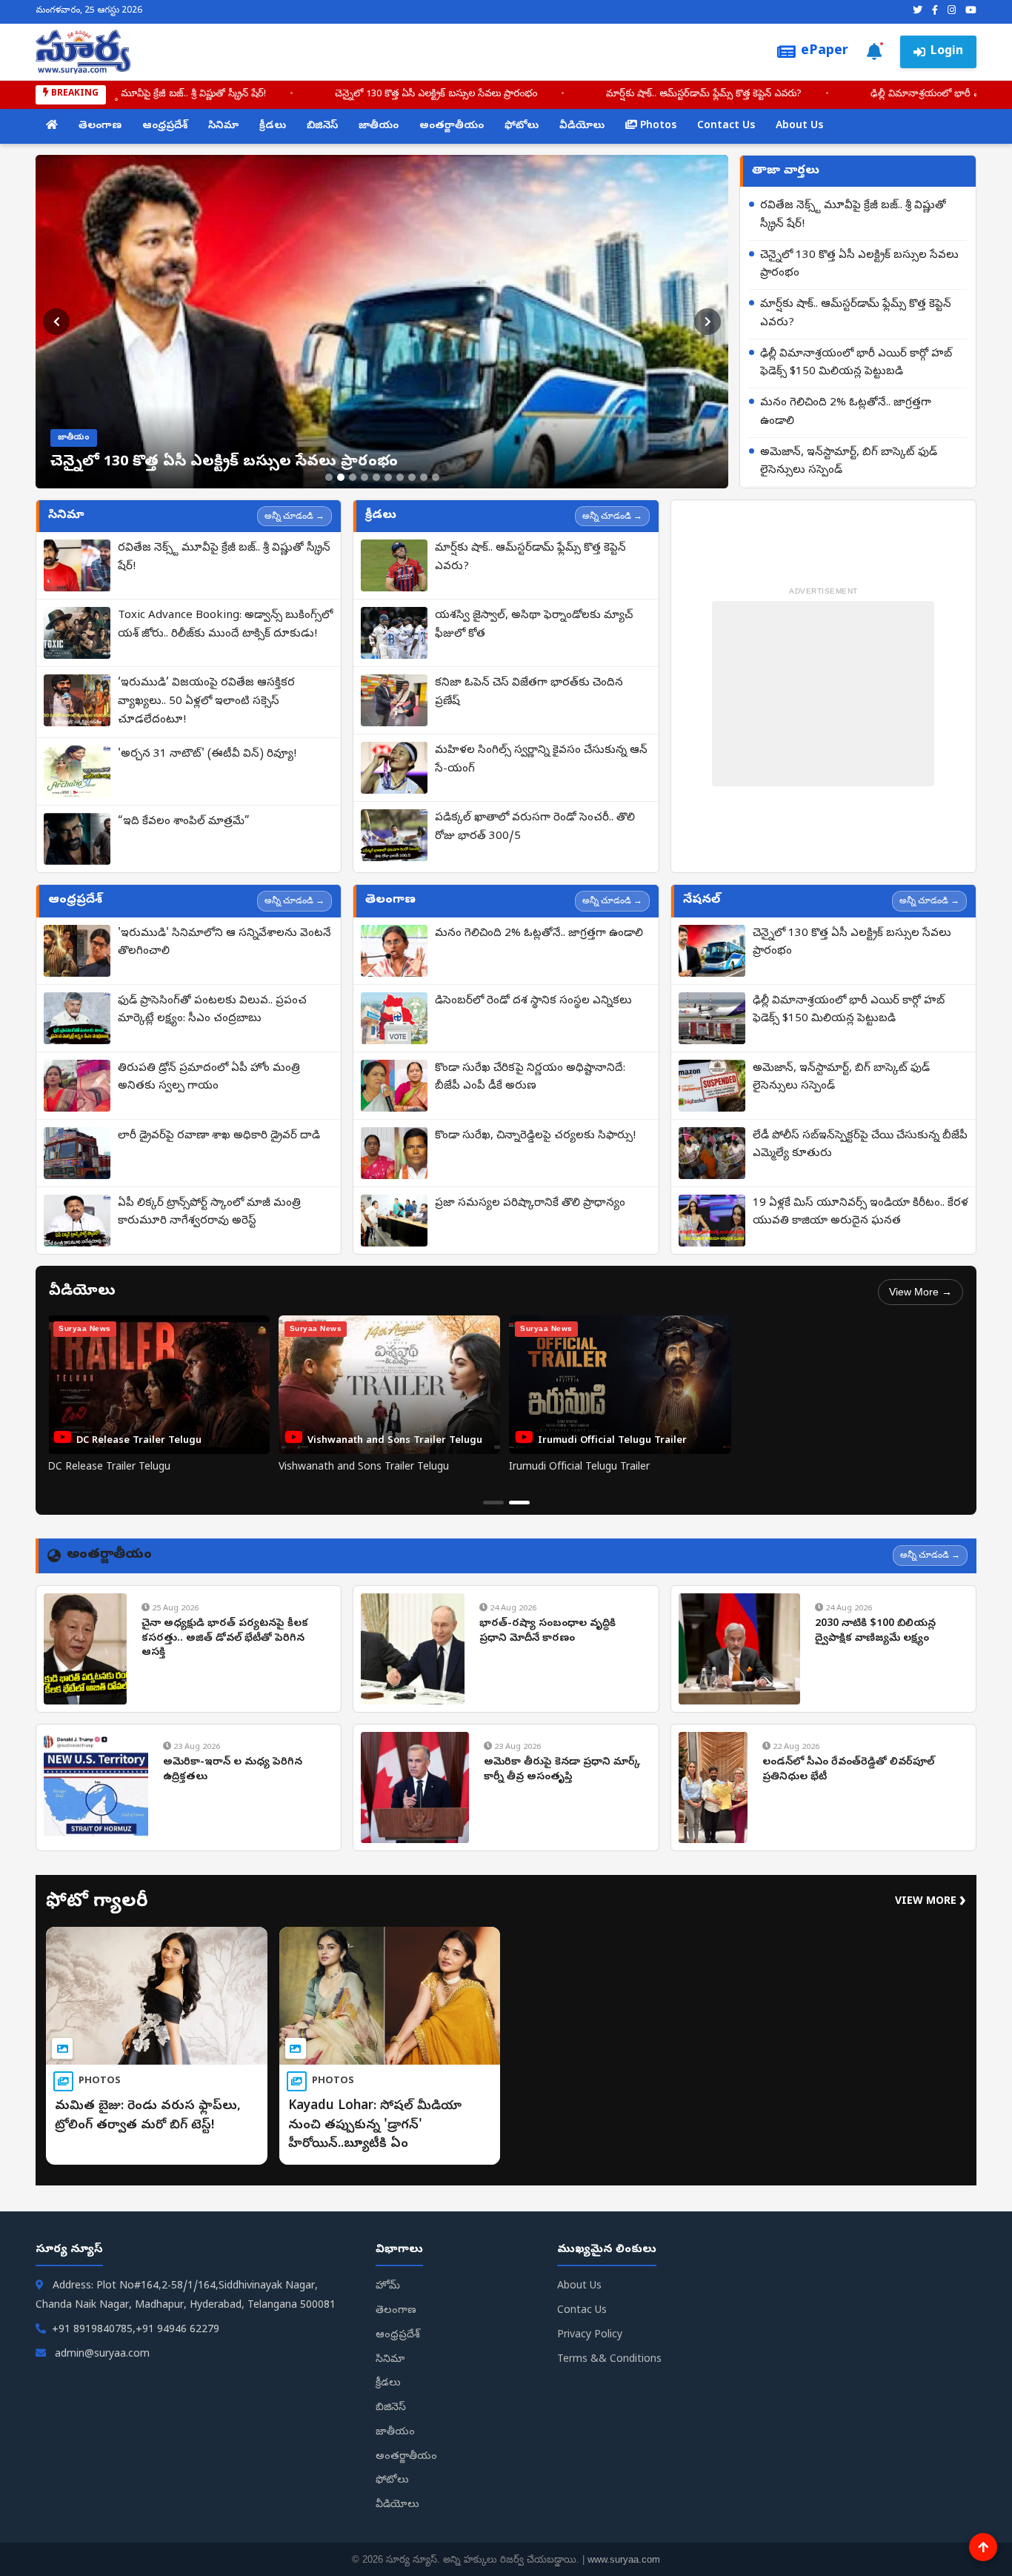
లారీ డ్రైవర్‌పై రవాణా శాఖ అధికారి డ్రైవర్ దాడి (219, 1136)
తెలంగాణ (100, 126)
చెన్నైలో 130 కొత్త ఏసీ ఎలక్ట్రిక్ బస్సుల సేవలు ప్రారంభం (859, 265)
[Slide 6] (388, 477)
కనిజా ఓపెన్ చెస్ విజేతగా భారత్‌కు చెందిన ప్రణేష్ (529, 693)
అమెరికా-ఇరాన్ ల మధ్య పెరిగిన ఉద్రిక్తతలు (233, 1770)
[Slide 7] (400, 477)
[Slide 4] (364, 477)
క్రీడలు (273, 126)
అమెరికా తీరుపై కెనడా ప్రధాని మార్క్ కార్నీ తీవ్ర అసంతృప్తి (562, 1770)
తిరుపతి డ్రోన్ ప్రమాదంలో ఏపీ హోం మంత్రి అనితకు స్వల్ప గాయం (209, 1078)
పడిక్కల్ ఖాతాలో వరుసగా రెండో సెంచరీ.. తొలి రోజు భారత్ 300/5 (535, 827)
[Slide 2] (341, 477)
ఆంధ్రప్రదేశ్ (165, 126)
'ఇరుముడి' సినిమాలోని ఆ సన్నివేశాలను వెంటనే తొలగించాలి (224, 943)
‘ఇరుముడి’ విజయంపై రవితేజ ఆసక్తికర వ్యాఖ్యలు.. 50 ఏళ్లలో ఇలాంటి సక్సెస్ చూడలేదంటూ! (206, 702)
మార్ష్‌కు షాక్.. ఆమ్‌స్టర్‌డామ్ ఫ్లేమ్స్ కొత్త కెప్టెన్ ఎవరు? (375, 94)
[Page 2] (519, 1503)
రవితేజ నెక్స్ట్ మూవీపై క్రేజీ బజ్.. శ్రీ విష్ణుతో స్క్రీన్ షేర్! (853, 215)
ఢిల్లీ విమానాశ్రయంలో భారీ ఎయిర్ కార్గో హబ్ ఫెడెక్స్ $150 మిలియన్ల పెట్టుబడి (688, 94)
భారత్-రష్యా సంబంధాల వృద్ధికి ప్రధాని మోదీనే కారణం (547, 1631)
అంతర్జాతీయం (452, 126)
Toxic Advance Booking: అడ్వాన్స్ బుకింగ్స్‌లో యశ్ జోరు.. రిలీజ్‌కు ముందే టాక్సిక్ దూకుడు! (225, 625)
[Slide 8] (412, 477)
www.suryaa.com (624, 2559)
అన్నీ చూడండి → (294, 516)
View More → (921, 1292)
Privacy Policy (590, 2336)
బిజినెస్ (322, 126)
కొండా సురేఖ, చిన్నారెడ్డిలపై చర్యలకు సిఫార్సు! (535, 1136)
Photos (657, 126)
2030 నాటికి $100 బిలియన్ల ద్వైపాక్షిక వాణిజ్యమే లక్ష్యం (875, 1631)
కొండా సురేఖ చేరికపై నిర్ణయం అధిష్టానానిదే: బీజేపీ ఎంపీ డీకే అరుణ (530, 1078)
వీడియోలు (582, 126)
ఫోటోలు (522, 126)
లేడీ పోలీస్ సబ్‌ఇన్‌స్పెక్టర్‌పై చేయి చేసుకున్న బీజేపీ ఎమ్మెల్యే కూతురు (860, 1145)
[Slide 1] (329, 477)
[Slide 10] (436, 477)
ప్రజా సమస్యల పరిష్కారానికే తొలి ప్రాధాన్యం (530, 1204)
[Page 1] (493, 1503)
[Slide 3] (353, 477)
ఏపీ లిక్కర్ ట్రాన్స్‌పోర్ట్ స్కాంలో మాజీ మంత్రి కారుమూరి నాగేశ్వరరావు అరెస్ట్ (209, 1213)
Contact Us (726, 126)
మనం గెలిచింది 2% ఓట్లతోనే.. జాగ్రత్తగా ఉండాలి (846, 412)
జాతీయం (379, 126)
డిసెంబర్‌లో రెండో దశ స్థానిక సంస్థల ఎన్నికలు (533, 1001)
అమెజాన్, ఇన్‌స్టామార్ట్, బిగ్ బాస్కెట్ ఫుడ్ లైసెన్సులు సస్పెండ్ (849, 462)
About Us (799, 126)
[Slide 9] (424, 477)
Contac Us (582, 2311)
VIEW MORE (931, 1902)
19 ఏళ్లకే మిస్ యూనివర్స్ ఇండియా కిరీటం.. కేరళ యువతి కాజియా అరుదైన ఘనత (860, 1213)
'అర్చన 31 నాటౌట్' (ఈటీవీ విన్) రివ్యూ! (207, 754)
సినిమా (223, 126)
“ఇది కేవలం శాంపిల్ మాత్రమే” (184, 822)
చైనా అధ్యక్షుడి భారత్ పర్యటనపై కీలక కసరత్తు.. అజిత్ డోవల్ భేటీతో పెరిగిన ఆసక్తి (225, 1639)
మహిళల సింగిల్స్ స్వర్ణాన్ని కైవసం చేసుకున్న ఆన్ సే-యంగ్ (541, 760)
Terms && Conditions (609, 2360)
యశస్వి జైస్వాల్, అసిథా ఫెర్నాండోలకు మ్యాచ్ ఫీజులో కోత (534, 625)
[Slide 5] (376, 477)
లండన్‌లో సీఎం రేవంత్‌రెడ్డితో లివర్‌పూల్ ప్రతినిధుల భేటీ (848, 1770)
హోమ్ (388, 2287)
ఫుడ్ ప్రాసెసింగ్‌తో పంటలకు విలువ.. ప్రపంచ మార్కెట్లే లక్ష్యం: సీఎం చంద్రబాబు (212, 1010)
